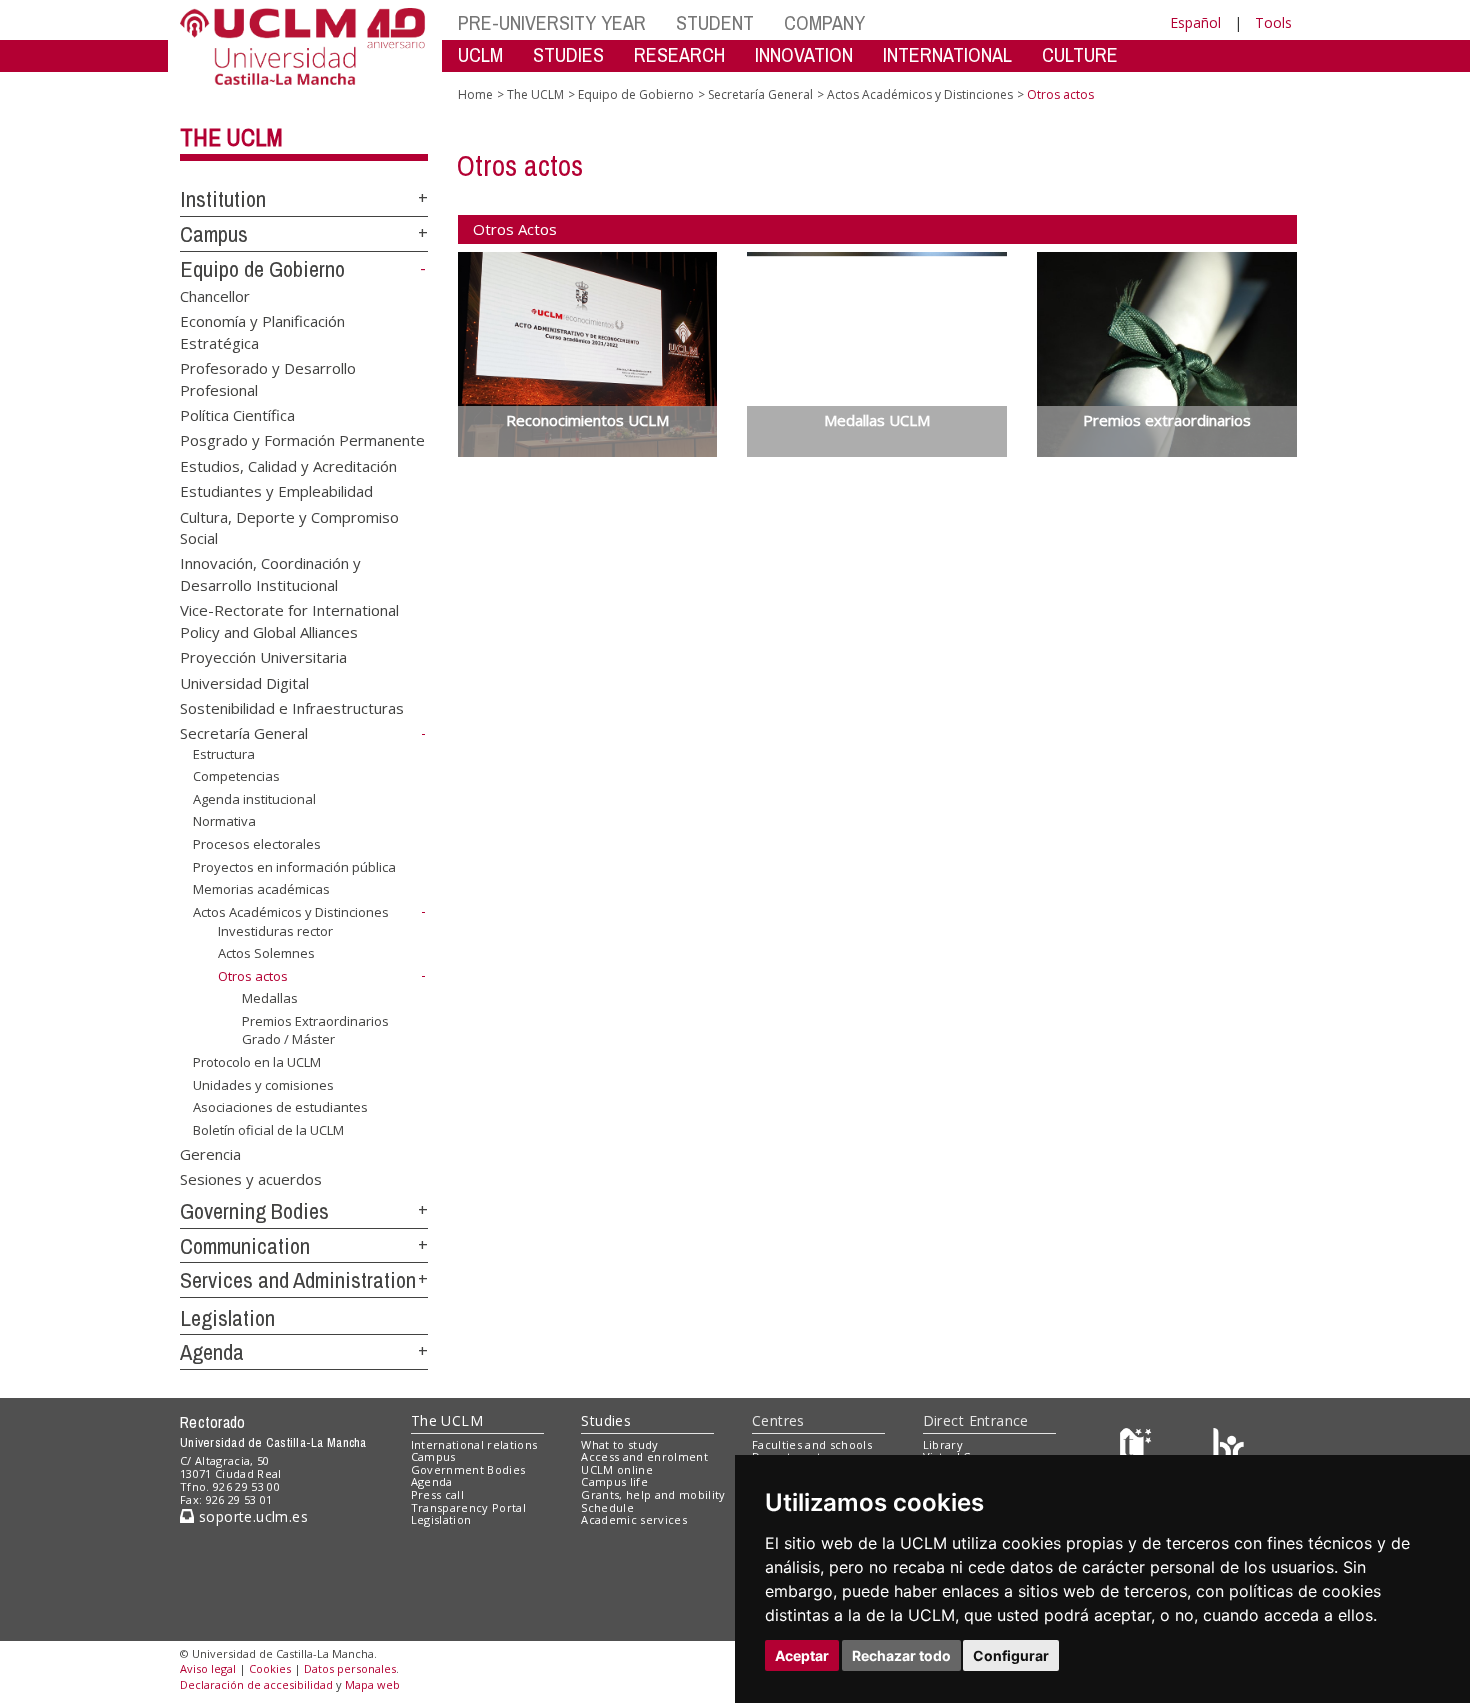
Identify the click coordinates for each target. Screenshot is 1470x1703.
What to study (619, 1444)
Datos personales (350, 1668)
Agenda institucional (254, 799)
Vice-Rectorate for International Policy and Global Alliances (289, 620)
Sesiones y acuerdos (251, 1179)
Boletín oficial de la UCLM (268, 1130)
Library (943, 1444)
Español (1195, 22)
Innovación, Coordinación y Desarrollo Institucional (270, 573)
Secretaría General (244, 733)
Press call (437, 1494)
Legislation (227, 1318)
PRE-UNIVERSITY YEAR (552, 22)
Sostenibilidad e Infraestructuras (292, 708)
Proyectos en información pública (294, 867)
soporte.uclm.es (251, 1516)
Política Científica (237, 414)
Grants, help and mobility (653, 1494)
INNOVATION (804, 54)
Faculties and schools (812, 1444)
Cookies (270, 1668)
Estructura (224, 754)
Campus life (614, 1481)
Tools (1273, 22)
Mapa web (372, 1684)
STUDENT (715, 22)
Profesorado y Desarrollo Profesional (268, 378)
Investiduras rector (275, 930)
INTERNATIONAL (947, 54)
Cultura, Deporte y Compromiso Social (289, 526)
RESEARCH (679, 54)
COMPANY (824, 22)
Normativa (224, 821)
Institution (223, 199)
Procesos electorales (257, 844)
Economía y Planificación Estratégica (262, 331)
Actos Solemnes (266, 953)
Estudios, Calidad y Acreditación (288, 465)
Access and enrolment (644, 1456)
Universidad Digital (244, 682)
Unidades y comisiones (263, 1084)
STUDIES (568, 54)
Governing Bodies (254, 1211)
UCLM (480, 54)
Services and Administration (298, 1280)
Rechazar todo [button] (901, 1655)
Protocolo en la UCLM (257, 1062)
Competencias (236, 776)
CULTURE (1080, 54)
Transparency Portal (468, 1507)
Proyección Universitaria (263, 657)
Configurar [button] (1011, 1655)
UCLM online (617, 1469)
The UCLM (231, 137)
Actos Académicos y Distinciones (291, 912)
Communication (245, 1246)
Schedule (607, 1507)
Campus (214, 234)
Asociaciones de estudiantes (280, 1107)
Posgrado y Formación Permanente (302, 440)
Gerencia (210, 1153)
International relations (474, 1444)
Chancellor (215, 295)
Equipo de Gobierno (262, 269)
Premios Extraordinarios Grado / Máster (315, 1030)
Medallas (270, 998)
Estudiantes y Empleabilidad (276, 491)
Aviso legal (208, 1668)
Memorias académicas (261, 889)
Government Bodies (468, 1469)
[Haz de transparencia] (1138, 1448)
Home (475, 94)
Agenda (212, 1352)
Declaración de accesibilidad (256, 1684)
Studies (606, 1420)
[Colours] (1228, 1448)
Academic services (634, 1519)
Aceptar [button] (802, 1655)
